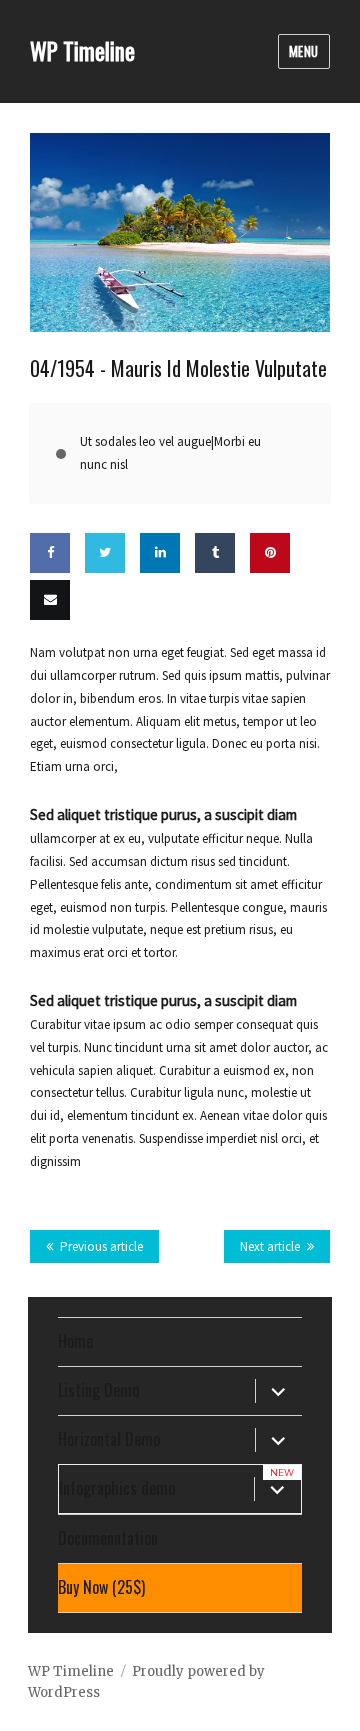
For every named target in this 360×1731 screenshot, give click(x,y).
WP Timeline (82, 51)
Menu (304, 51)
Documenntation (108, 1538)
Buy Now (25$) (101, 1587)
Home (75, 1341)
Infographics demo (117, 1488)
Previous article (101, 1246)
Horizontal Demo (109, 1439)
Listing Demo (98, 1390)
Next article (270, 1246)
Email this (45, 658)
